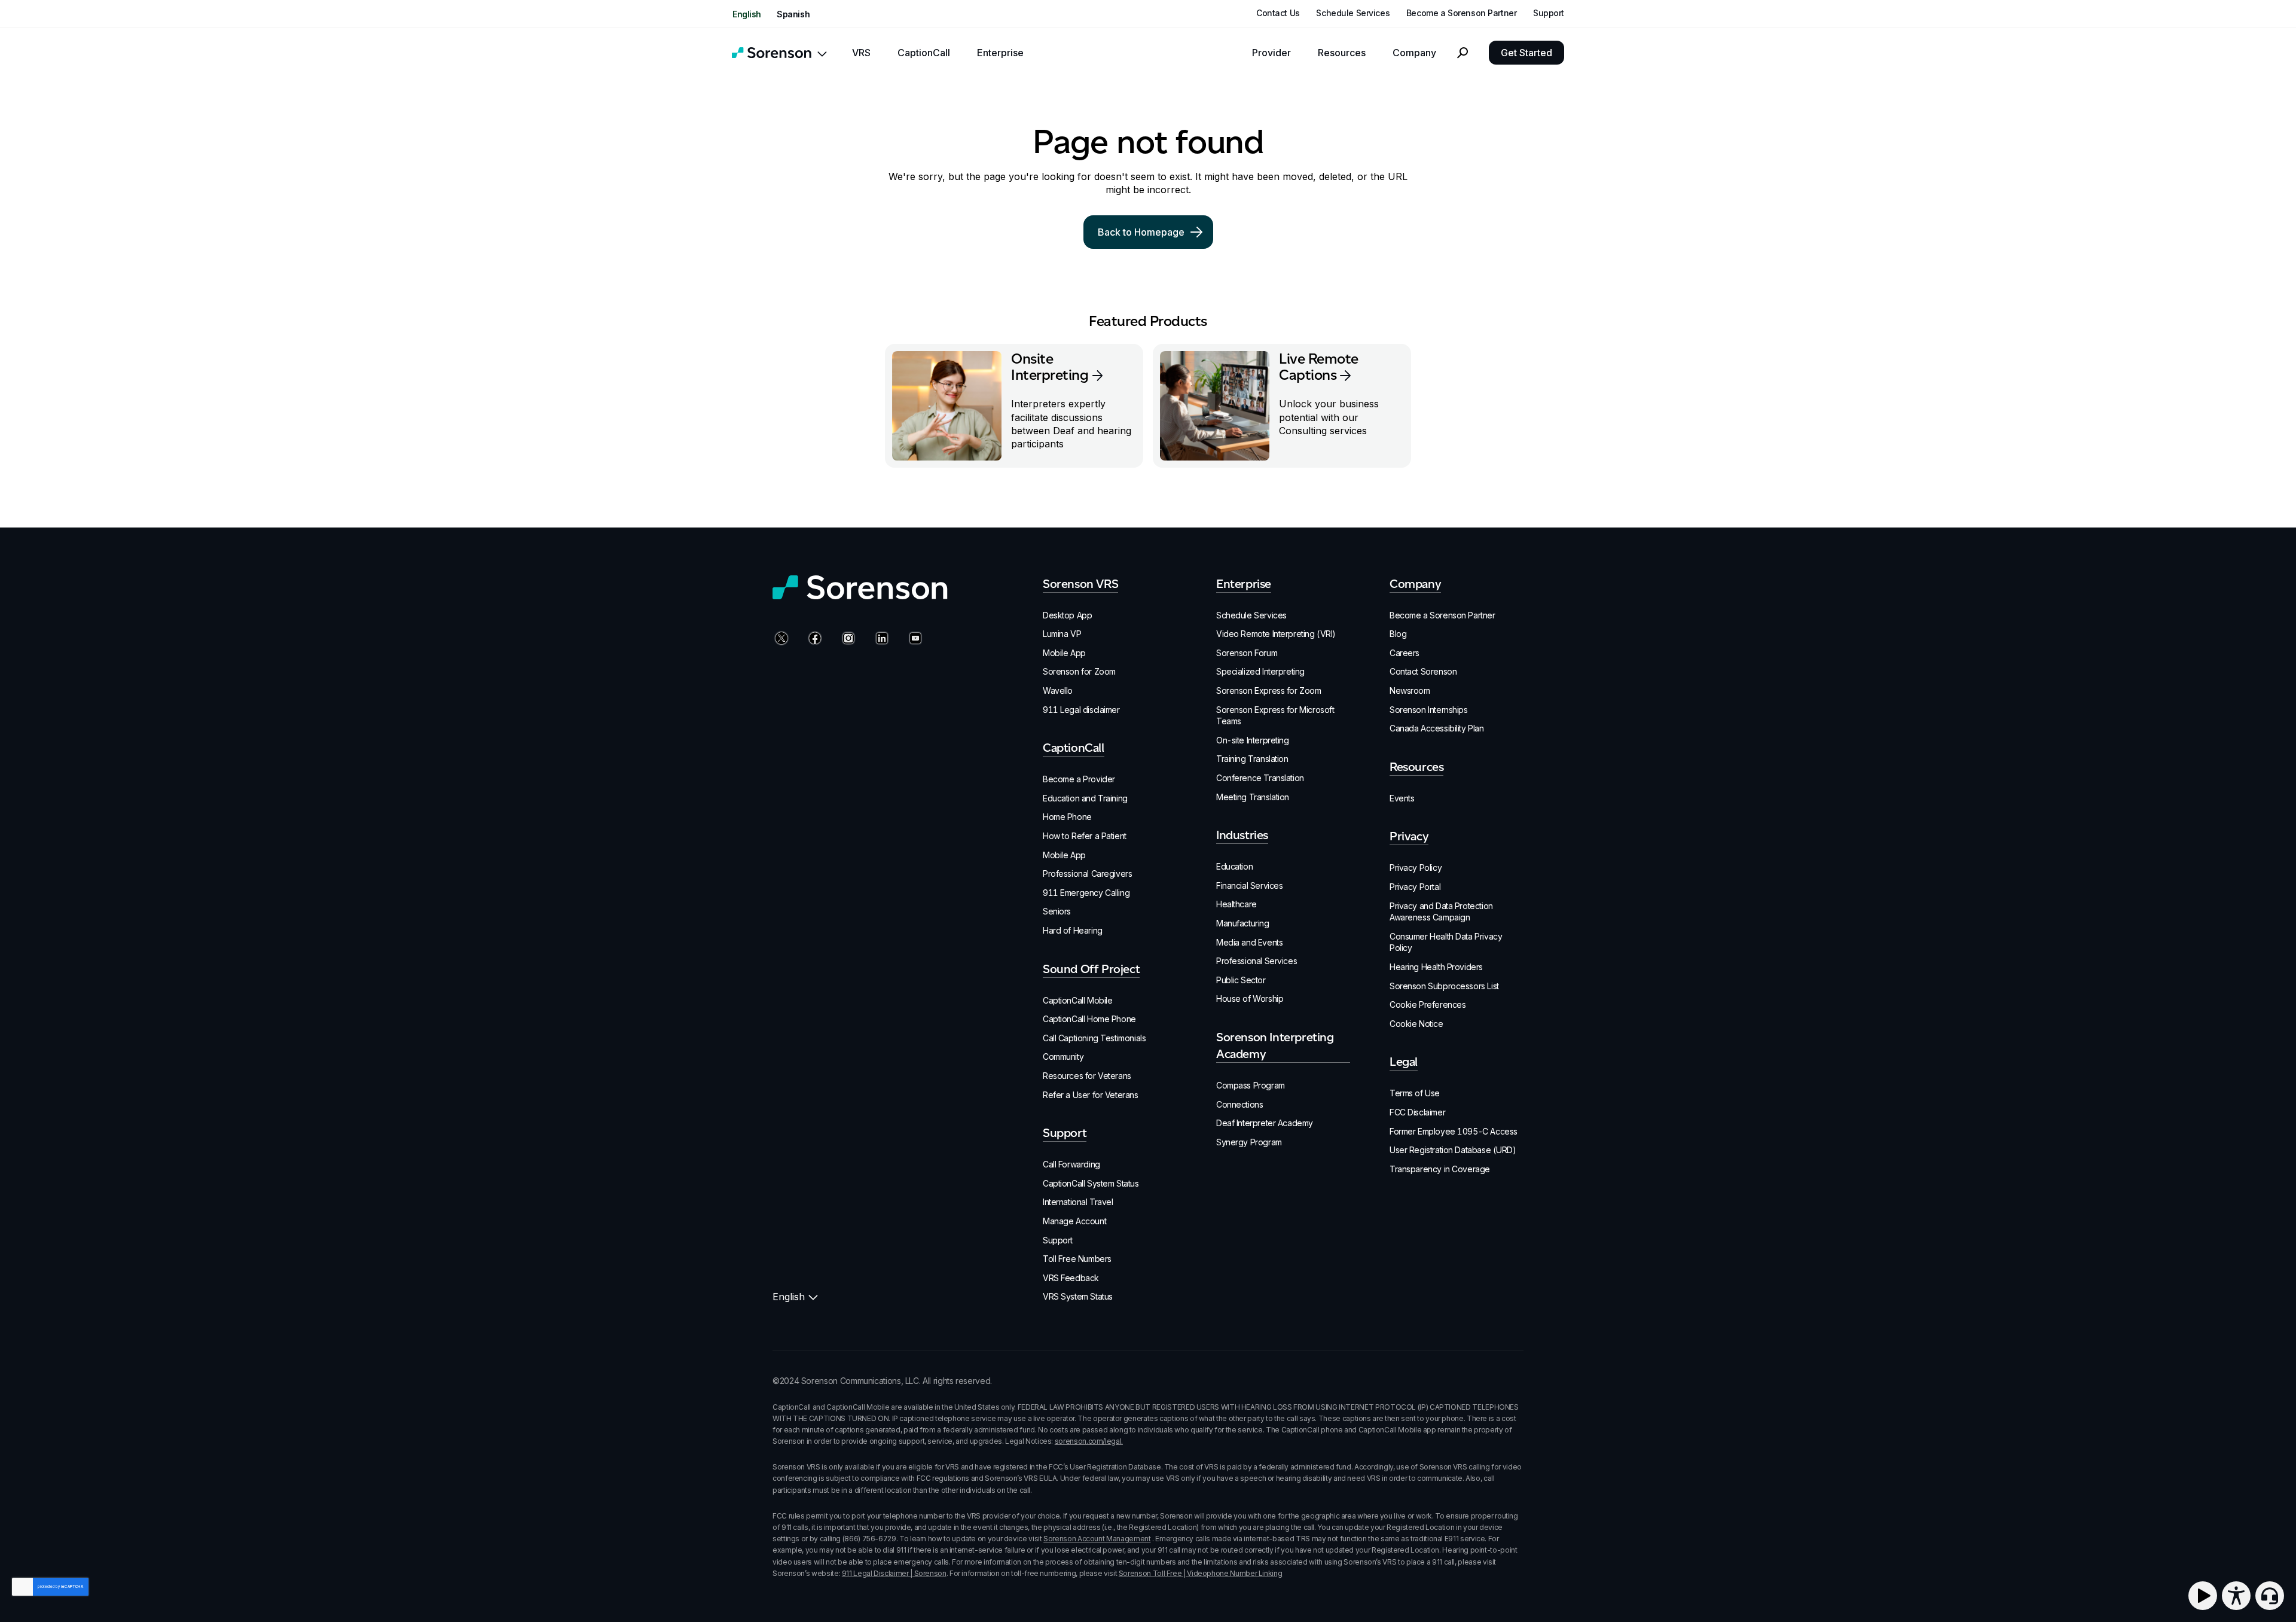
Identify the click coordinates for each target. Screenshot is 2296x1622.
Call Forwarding (1071, 1164)
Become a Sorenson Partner (1462, 13)
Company (1414, 53)
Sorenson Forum (1247, 653)
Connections (1239, 1104)
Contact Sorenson (1423, 671)
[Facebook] (813, 639)
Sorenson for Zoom (1079, 671)
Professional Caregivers (1087, 873)
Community (1063, 1057)
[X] (780, 639)
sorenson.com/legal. (1089, 1441)
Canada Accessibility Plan (1437, 728)
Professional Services (1257, 961)
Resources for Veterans (1087, 1076)
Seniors (1057, 911)
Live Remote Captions (1319, 367)
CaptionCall (924, 53)
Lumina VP (1062, 634)
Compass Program (1251, 1085)
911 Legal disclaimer (1081, 710)
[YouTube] (914, 639)
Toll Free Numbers (1077, 1259)
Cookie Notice (1416, 1024)
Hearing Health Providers (1436, 967)
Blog (1398, 634)
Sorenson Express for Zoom (1269, 690)
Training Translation (1252, 759)
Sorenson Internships (1429, 710)
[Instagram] (847, 639)
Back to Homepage (1141, 232)
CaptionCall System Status (1091, 1183)
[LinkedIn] (880, 639)
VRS (861, 53)
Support (1549, 13)
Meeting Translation (1253, 797)
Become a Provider (1079, 779)
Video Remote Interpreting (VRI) (1276, 634)
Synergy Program (1249, 1142)
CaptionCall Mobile (1077, 1000)
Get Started (1526, 53)
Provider (1271, 53)
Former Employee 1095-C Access (1454, 1131)
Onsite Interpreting (1050, 367)
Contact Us (1278, 13)
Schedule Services (1353, 13)
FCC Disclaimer (1417, 1112)
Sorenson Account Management (1097, 1539)
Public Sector (1241, 980)
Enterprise (1000, 53)
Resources (1342, 53)
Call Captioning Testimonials (1094, 1038)
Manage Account (1074, 1221)
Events (1402, 798)
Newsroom (1410, 690)
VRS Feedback (1071, 1278)
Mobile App (1064, 653)
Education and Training (1085, 798)
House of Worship (1250, 998)
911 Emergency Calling (1086, 893)
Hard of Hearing (1073, 930)
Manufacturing (1243, 923)
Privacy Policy (1416, 868)
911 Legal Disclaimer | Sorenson (894, 1573)
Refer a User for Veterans (1091, 1095)
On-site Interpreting (1253, 740)
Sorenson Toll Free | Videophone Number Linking (1200, 1573)
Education (1234, 866)
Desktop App (1067, 615)
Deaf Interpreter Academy (1265, 1123)
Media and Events (1249, 942)
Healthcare (1236, 904)
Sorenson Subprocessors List (1444, 986)
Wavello (1058, 690)
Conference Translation (1260, 778)
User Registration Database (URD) (1453, 1150)
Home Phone (1067, 817)
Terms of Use (1415, 1093)
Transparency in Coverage (1440, 1169)
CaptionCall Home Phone (1089, 1019)
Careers (1405, 653)
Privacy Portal (1415, 887)
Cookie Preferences (1428, 1004)
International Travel (1078, 1202)
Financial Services (1249, 885)
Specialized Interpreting (1260, 671)
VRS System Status (1078, 1296)
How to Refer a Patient (1085, 836)
